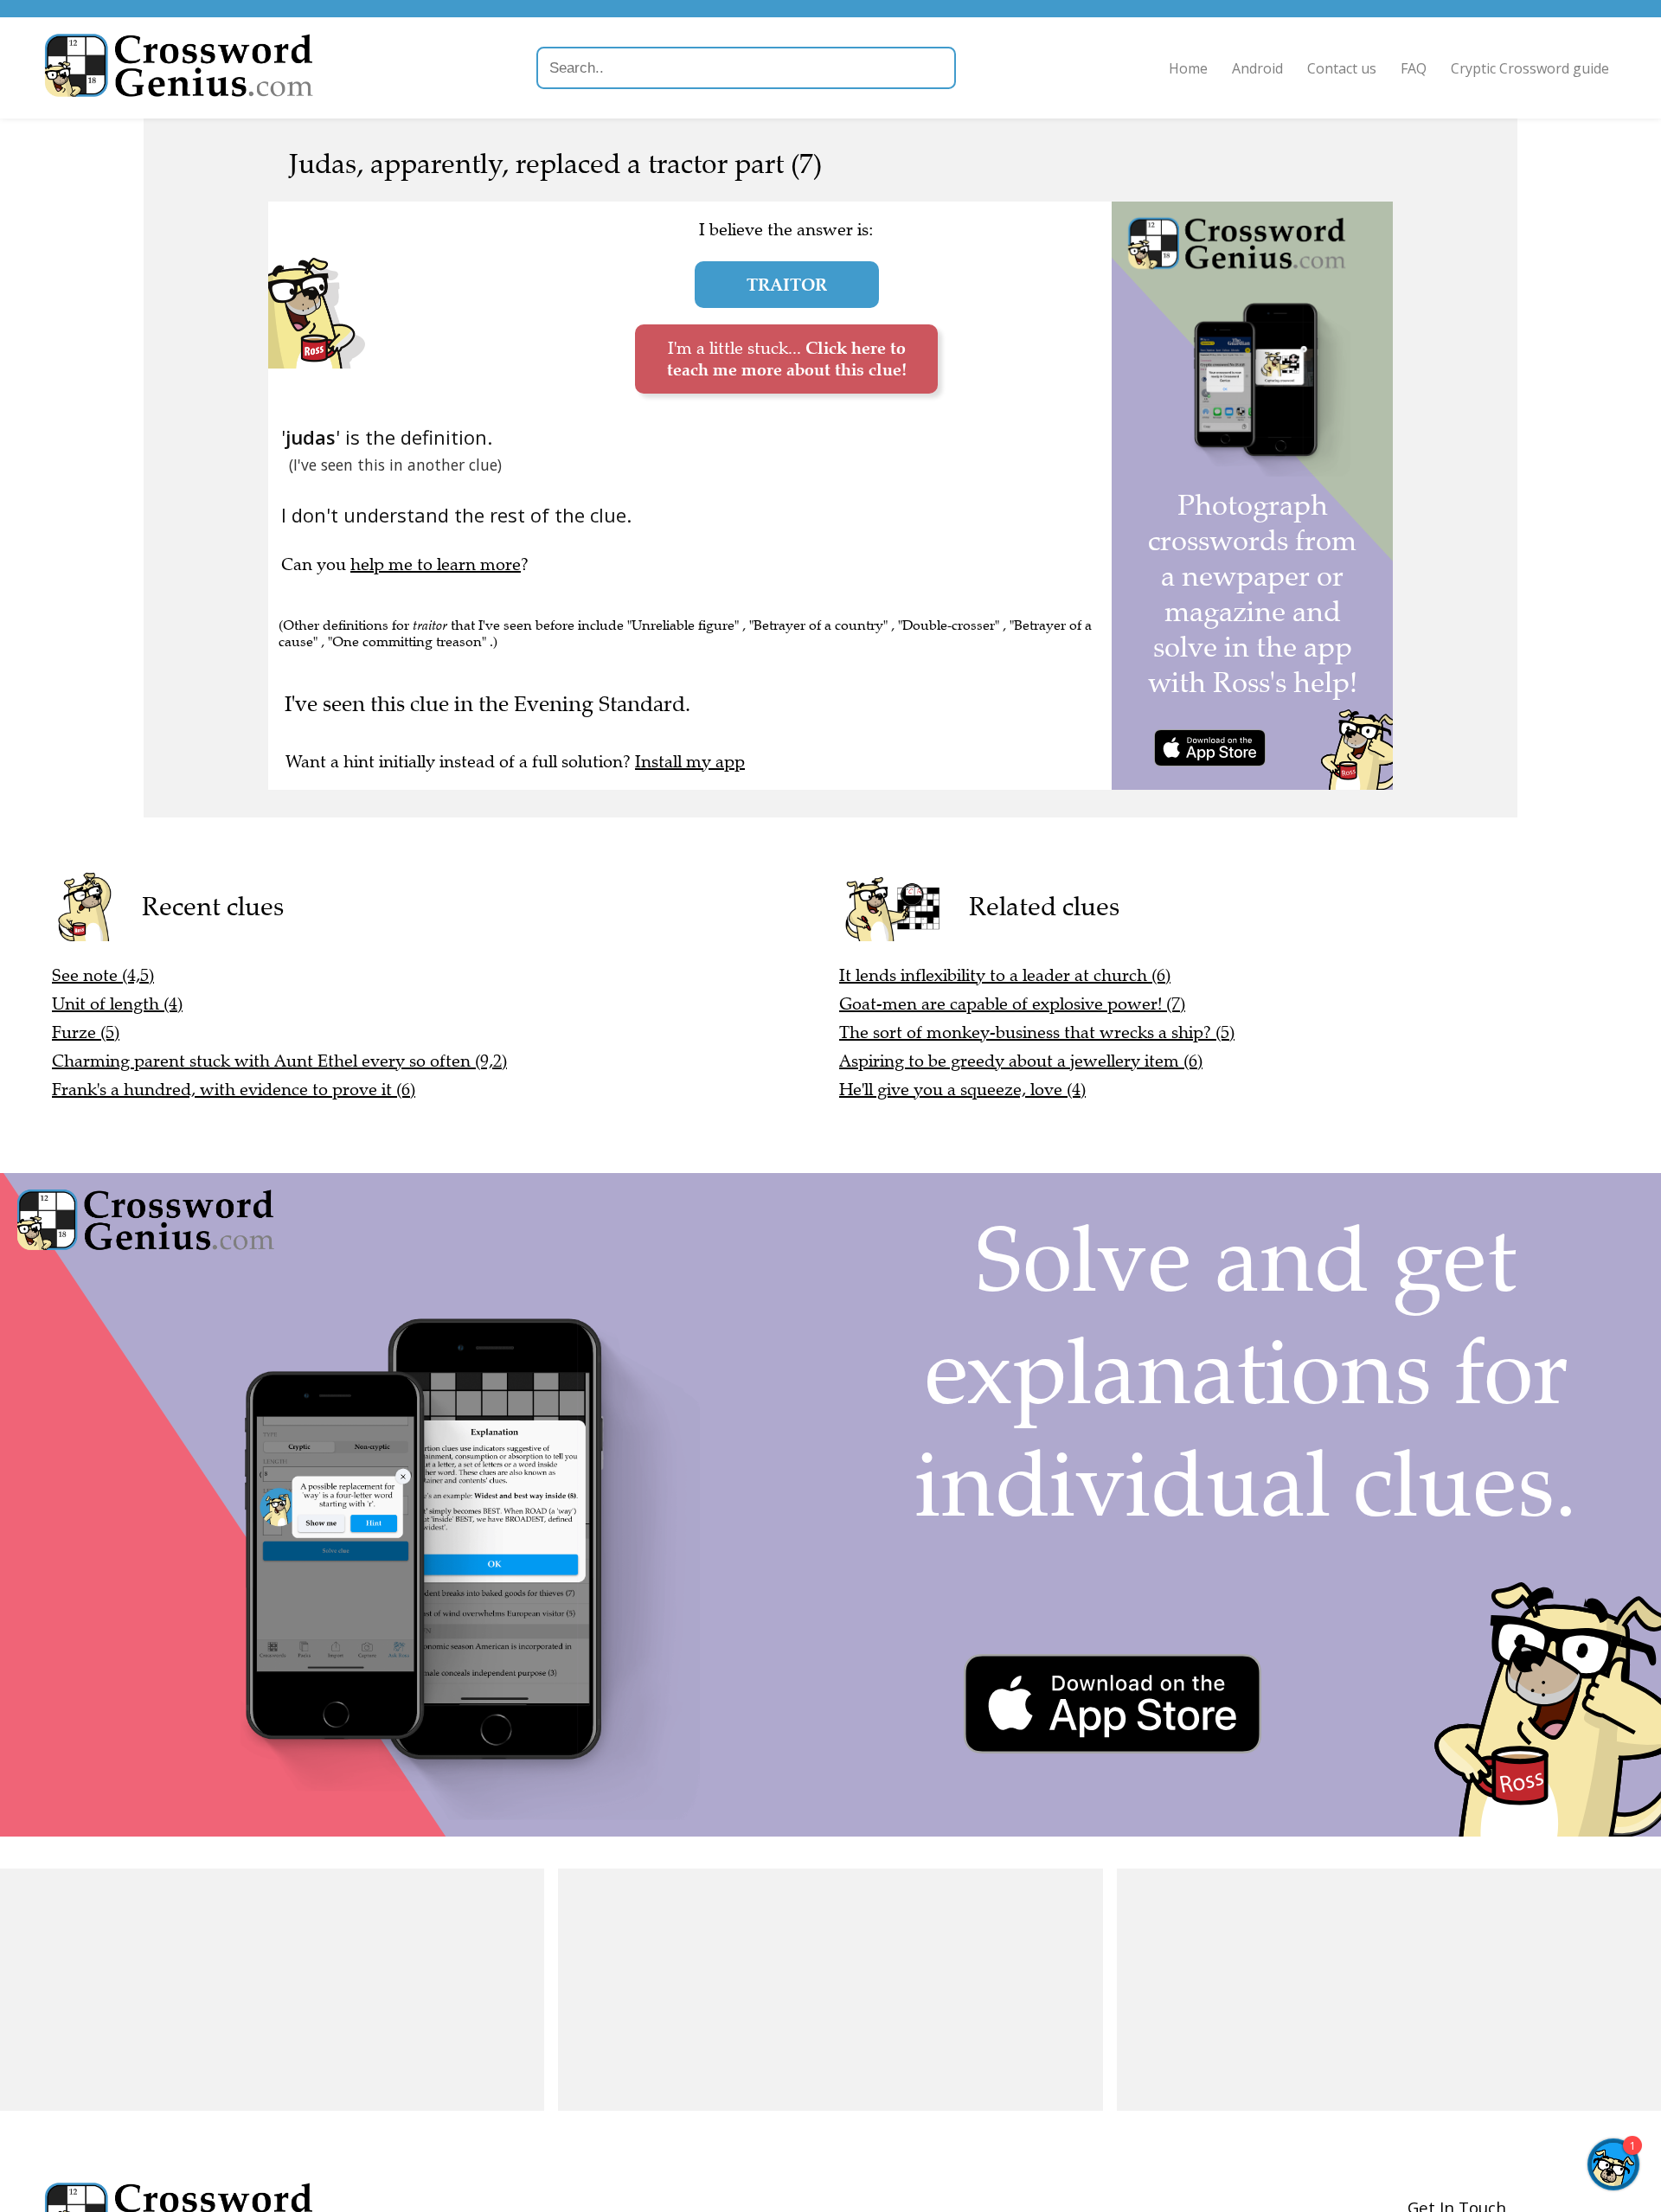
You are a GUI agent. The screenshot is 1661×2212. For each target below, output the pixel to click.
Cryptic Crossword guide (1530, 68)
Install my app (690, 762)
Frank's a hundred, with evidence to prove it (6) (234, 1090)
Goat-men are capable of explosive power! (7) (1012, 1004)
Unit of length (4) (117, 1004)
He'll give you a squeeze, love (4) (962, 1090)
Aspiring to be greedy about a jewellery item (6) (1021, 1061)
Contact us (1342, 68)
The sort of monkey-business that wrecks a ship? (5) (1037, 1032)
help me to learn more (436, 564)
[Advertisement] (272, 1990)
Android (1257, 68)
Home (1188, 68)
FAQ (1414, 68)
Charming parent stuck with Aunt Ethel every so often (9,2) (279, 1061)
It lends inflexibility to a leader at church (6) (1005, 975)
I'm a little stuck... (787, 359)
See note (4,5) (103, 975)
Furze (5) (86, 1032)
